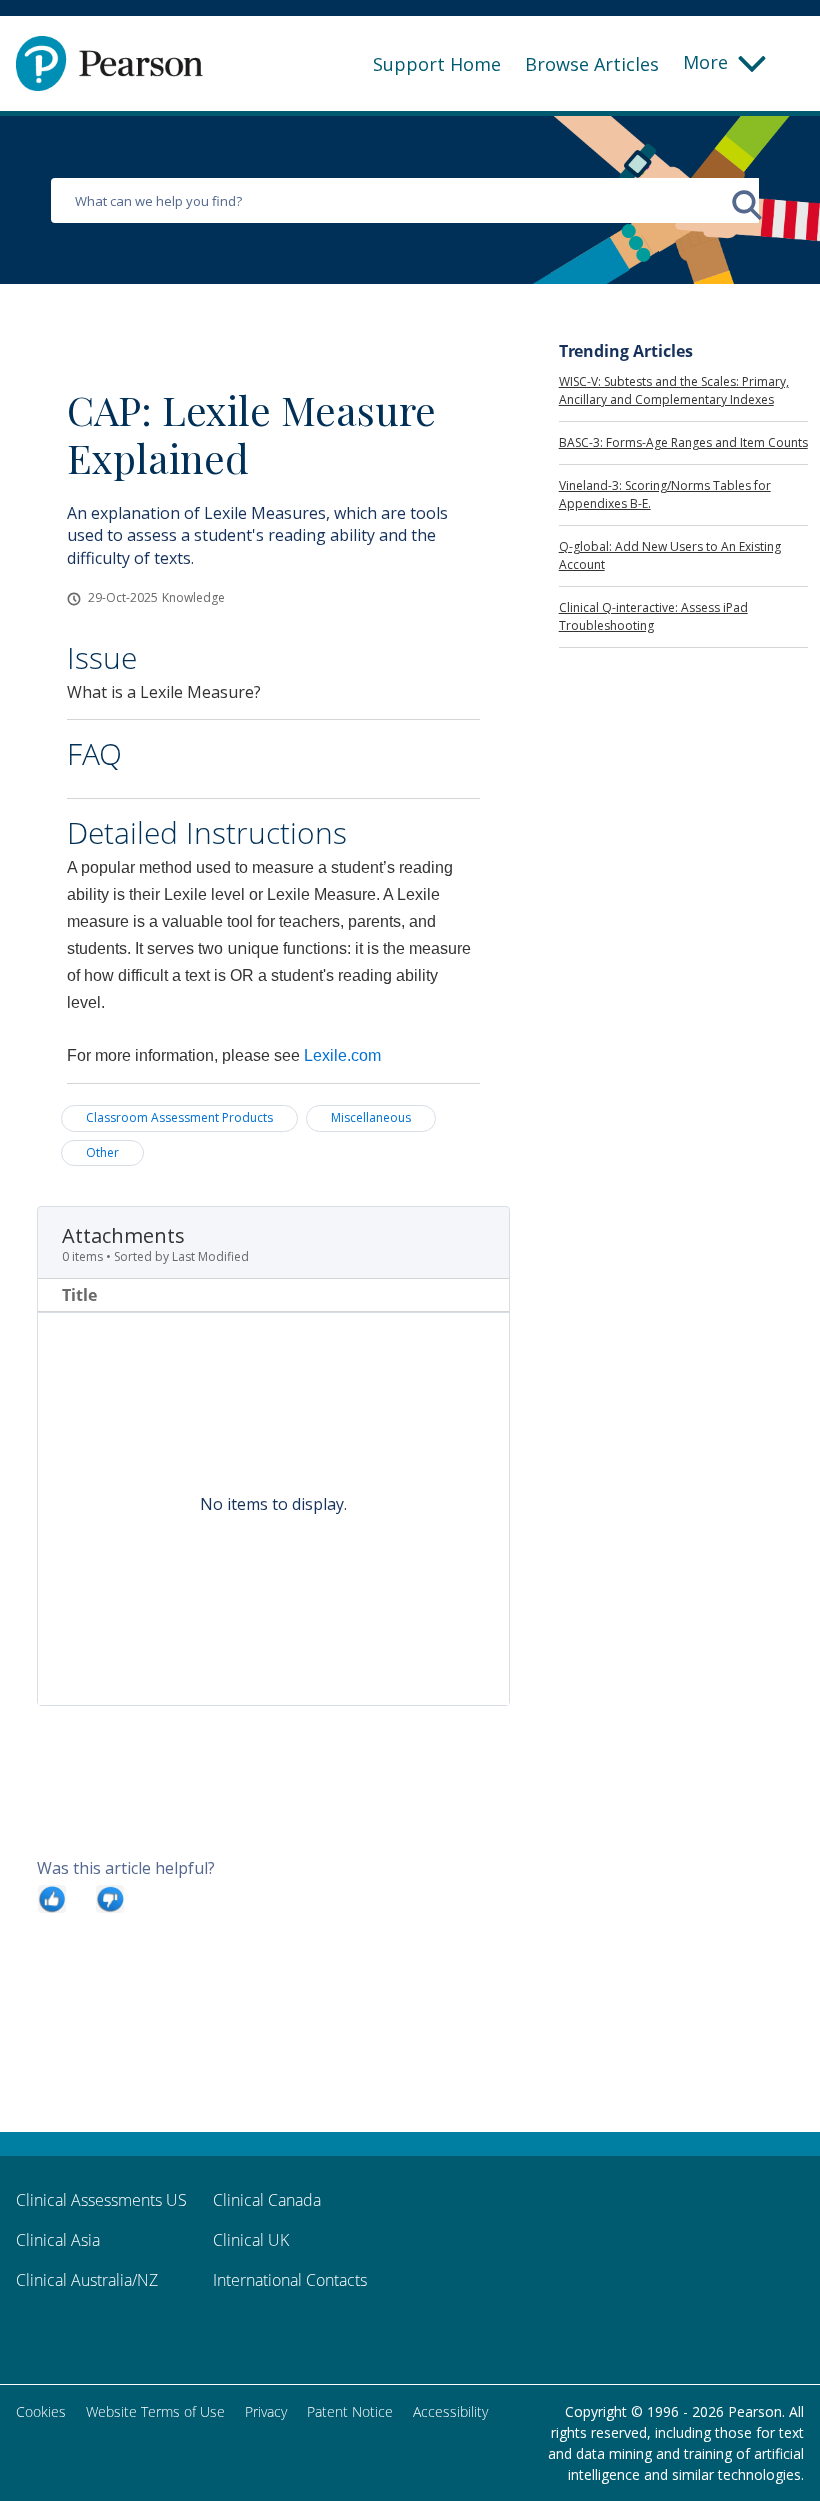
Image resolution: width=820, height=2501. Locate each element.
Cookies (41, 2411)
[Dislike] (110, 1898)
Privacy (266, 2411)
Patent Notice (350, 2411)
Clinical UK (251, 2240)
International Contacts (290, 2280)
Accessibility (450, 2411)
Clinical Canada (267, 2200)
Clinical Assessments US (101, 2200)
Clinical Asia (58, 2240)
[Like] (52, 1898)
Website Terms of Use (155, 2411)
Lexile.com (342, 1055)
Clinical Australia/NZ (87, 2280)
